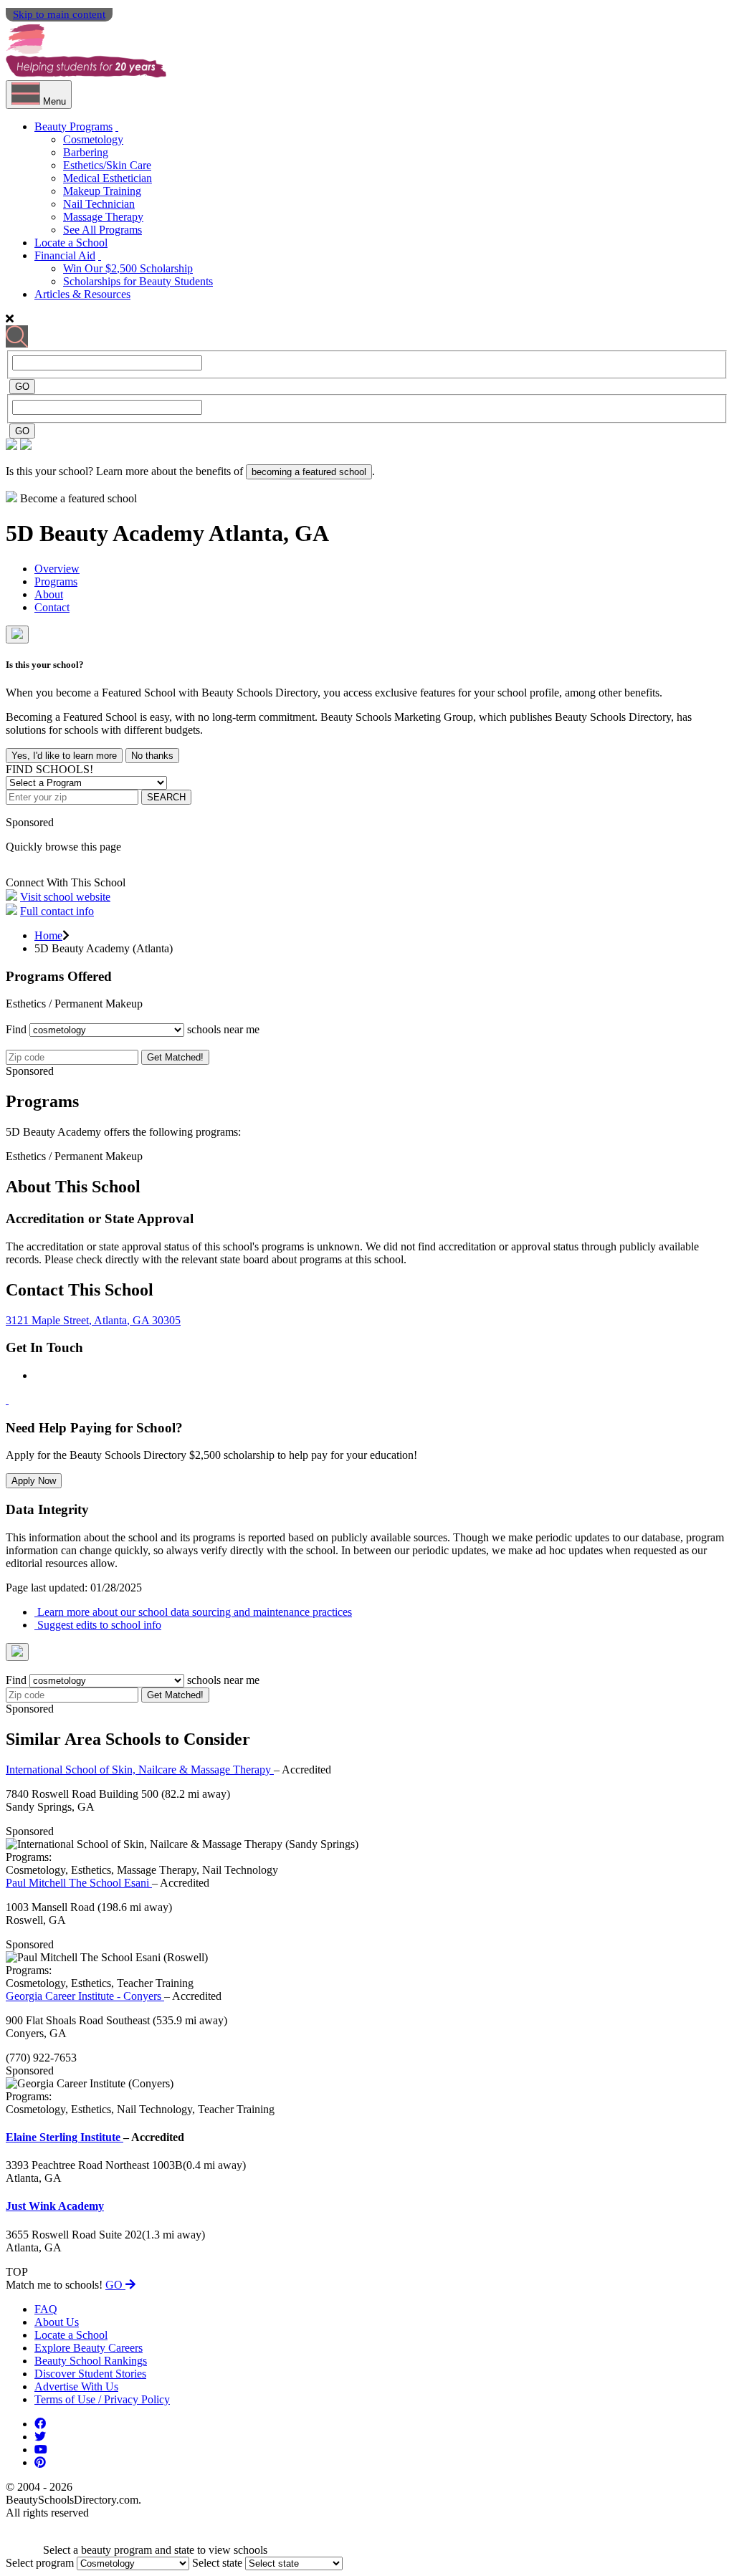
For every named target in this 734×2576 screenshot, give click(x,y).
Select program (40, 2563)
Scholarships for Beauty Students (138, 281)
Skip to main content (59, 14)
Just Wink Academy (55, 2206)
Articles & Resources (82, 294)
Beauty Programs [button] (73, 126)
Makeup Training (102, 191)
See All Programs (103, 230)
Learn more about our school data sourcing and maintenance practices (193, 1612)
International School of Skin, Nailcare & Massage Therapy (140, 1770)
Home (48, 935)
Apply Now (34, 1481)
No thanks (152, 756)
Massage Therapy (103, 217)
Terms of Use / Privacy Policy (102, 2399)
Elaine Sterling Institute (65, 2137)
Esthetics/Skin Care (107, 165)
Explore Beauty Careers (89, 2348)
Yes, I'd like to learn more (64, 756)
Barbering (86, 152)
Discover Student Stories (90, 2374)
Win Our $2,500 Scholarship (128, 268)
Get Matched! (175, 1057)
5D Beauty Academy (107, 533)
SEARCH (166, 797)
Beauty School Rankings (91, 2361)
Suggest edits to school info (98, 1625)
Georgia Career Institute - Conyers (85, 1996)
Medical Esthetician (108, 178)
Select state (217, 2563)
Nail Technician (99, 204)
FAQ (46, 2309)
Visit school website (65, 897)
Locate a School (71, 243)
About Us (57, 2322)
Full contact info (57, 911)
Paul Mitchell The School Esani (79, 1883)
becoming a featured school (309, 472)
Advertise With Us (76, 2386)
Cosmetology (93, 139)
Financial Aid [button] (65, 255)
